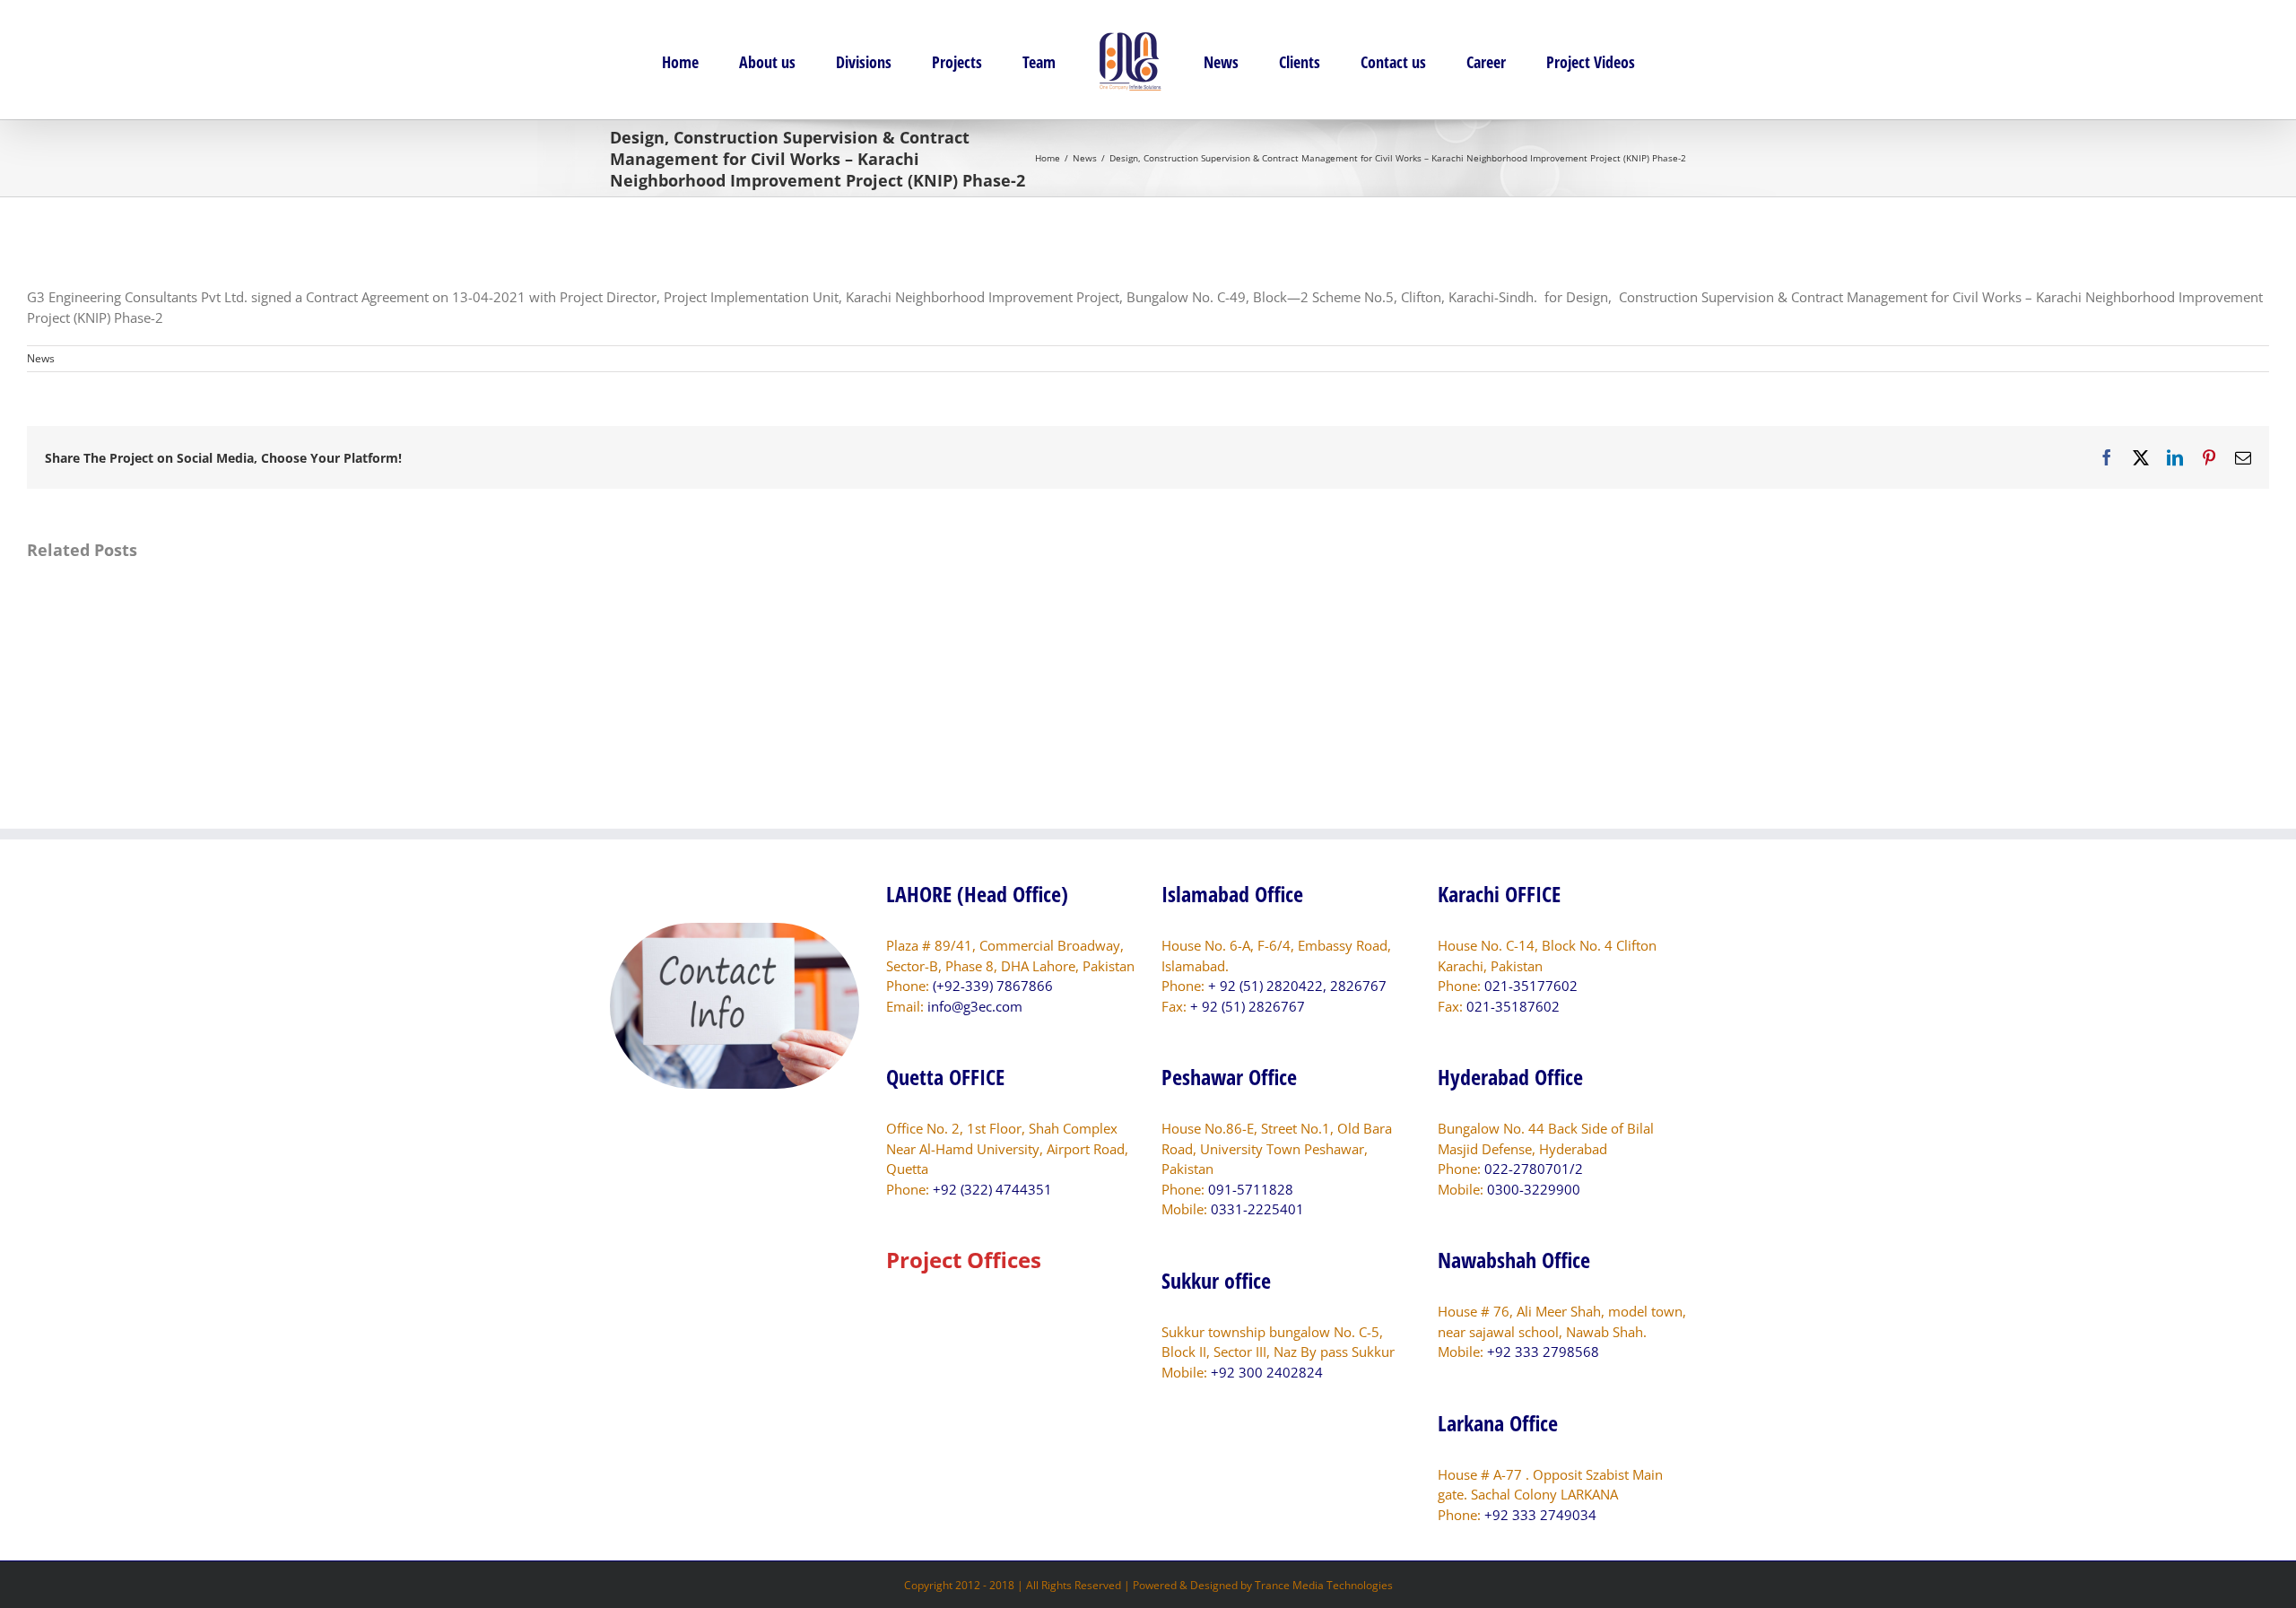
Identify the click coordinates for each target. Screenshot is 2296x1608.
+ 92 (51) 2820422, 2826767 (1297, 986)
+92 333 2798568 (1543, 1352)
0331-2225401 (1257, 1209)
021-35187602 (1513, 1006)
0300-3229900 (1534, 1189)
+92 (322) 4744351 (992, 1189)
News (41, 358)
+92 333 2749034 (1540, 1515)
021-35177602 (1531, 986)
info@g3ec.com (975, 1006)
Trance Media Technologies (1324, 1585)
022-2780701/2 (1534, 1169)
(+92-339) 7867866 (993, 986)
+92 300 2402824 (1267, 1372)
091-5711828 (1251, 1189)
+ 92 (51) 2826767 (1248, 1006)
